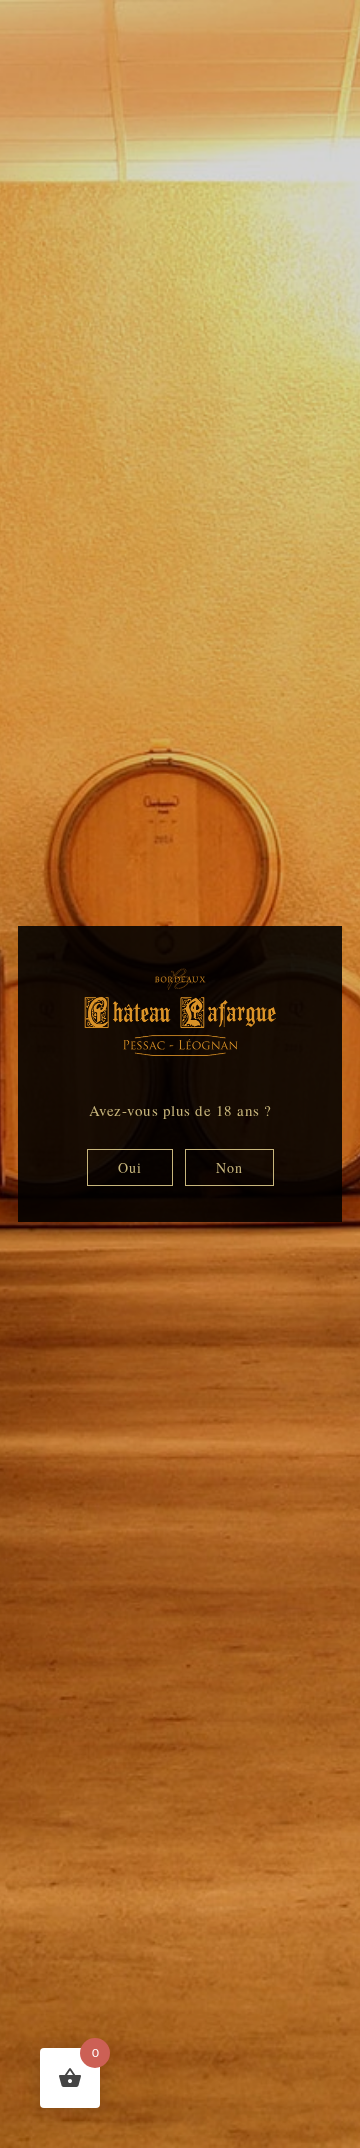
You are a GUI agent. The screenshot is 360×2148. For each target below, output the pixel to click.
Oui (130, 1167)
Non (229, 1167)
